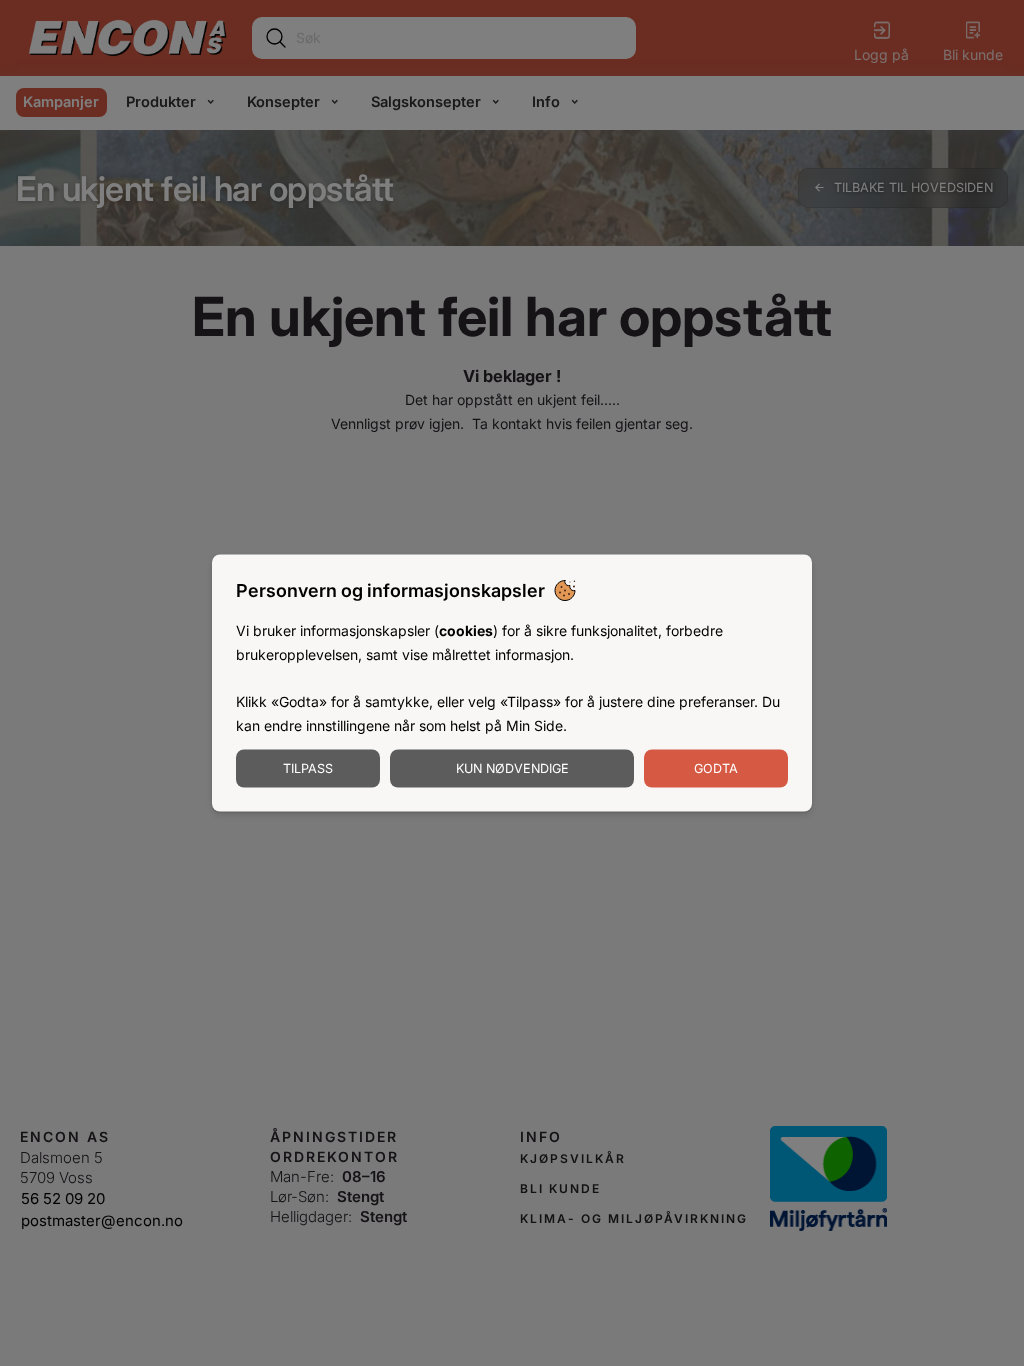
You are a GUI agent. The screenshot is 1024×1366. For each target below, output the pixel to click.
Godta (716, 767)
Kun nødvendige (512, 767)
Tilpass (308, 767)
